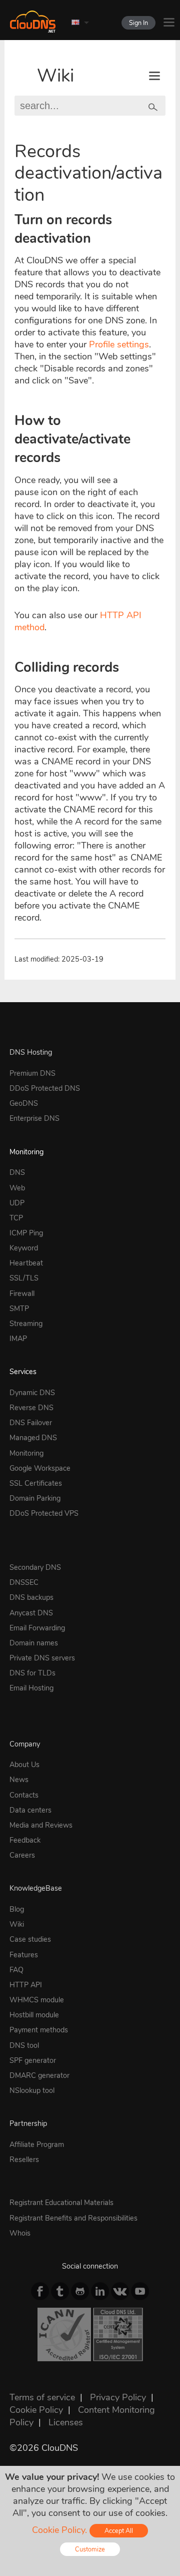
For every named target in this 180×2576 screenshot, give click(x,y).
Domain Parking (35, 1498)
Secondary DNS (35, 1567)
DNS (17, 1172)
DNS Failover (31, 1423)
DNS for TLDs (32, 1673)
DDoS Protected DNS (45, 1088)
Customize (90, 2549)
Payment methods (39, 2030)
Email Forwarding (37, 1628)
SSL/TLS (24, 1278)
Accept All (119, 2531)
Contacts (24, 1795)
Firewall (22, 1294)
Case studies (30, 1939)
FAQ (16, 1970)
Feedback (25, 1840)
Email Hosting (31, 1688)
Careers (22, 1855)
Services (23, 1372)
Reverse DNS (31, 1408)
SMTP (19, 1309)
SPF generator (33, 2060)
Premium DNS (32, 1073)
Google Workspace (40, 1468)
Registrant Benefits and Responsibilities (73, 2218)
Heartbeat (26, 1263)
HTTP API (26, 1985)
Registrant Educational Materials (61, 2203)
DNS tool (24, 2045)
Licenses (66, 2422)
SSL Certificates (36, 1483)
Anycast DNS (31, 1613)
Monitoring (26, 1152)
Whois (20, 2233)
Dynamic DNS (32, 1393)
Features (24, 1955)
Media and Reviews (41, 1825)
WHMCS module (37, 2000)
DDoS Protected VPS (44, 1513)
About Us (24, 1765)
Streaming (26, 1324)
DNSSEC (24, 1582)
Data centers (30, 1810)
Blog (17, 1909)
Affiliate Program (37, 2144)
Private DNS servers (42, 1658)
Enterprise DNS (34, 1118)
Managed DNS (33, 1438)
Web (17, 1188)
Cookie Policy (36, 2410)
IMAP (18, 1339)
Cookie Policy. (59, 2530)
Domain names (34, 1643)
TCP (16, 1218)
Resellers (24, 2160)
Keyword (24, 1248)
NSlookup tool (32, 2090)
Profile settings (119, 344)
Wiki (55, 76)
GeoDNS (24, 1103)
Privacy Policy (118, 2397)
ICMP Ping (26, 1233)
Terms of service (42, 2397)
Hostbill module (34, 2015)
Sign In (138, 23)
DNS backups (31, 1597)
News (19, 1780)
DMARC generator (39, 2075)
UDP (17, 1203)
